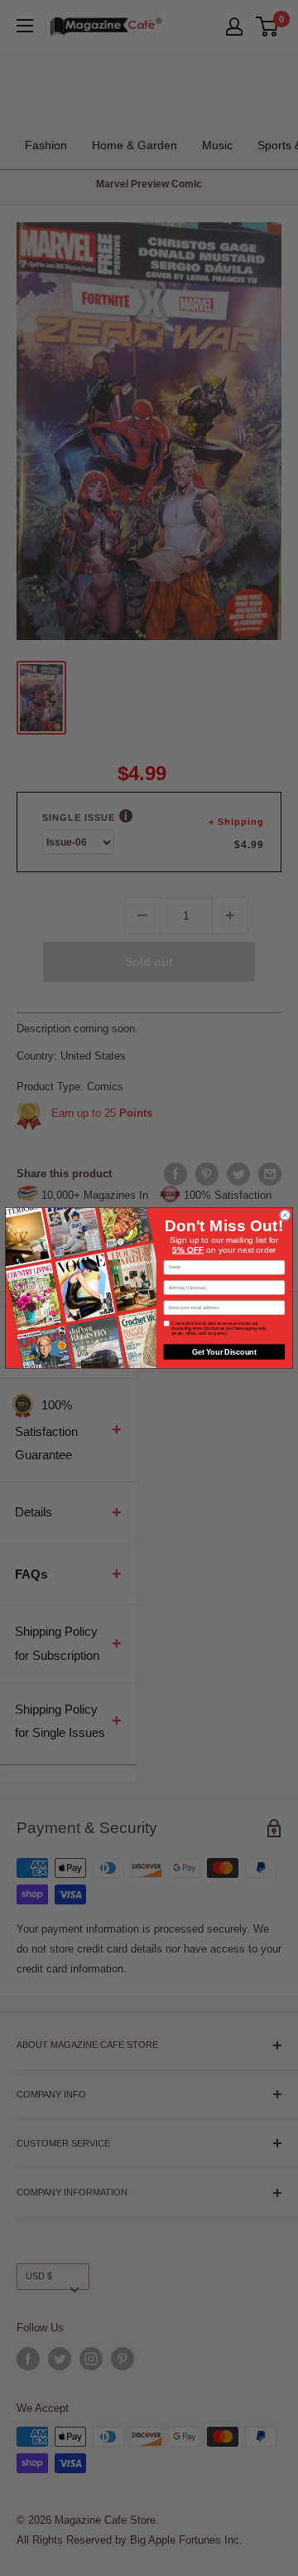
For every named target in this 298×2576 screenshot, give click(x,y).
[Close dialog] (285, 1215)
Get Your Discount (224, 1351)
